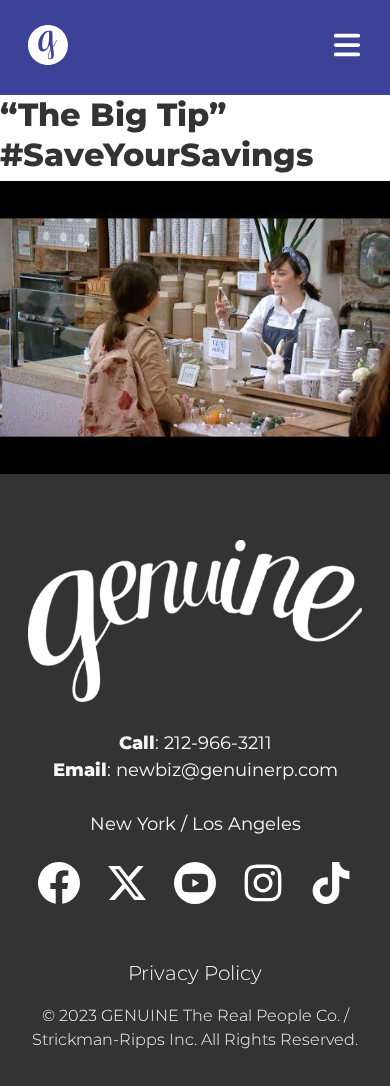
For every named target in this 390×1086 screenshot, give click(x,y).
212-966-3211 (218, 743)
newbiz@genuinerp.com (227, 770)
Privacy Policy (195, 973)
